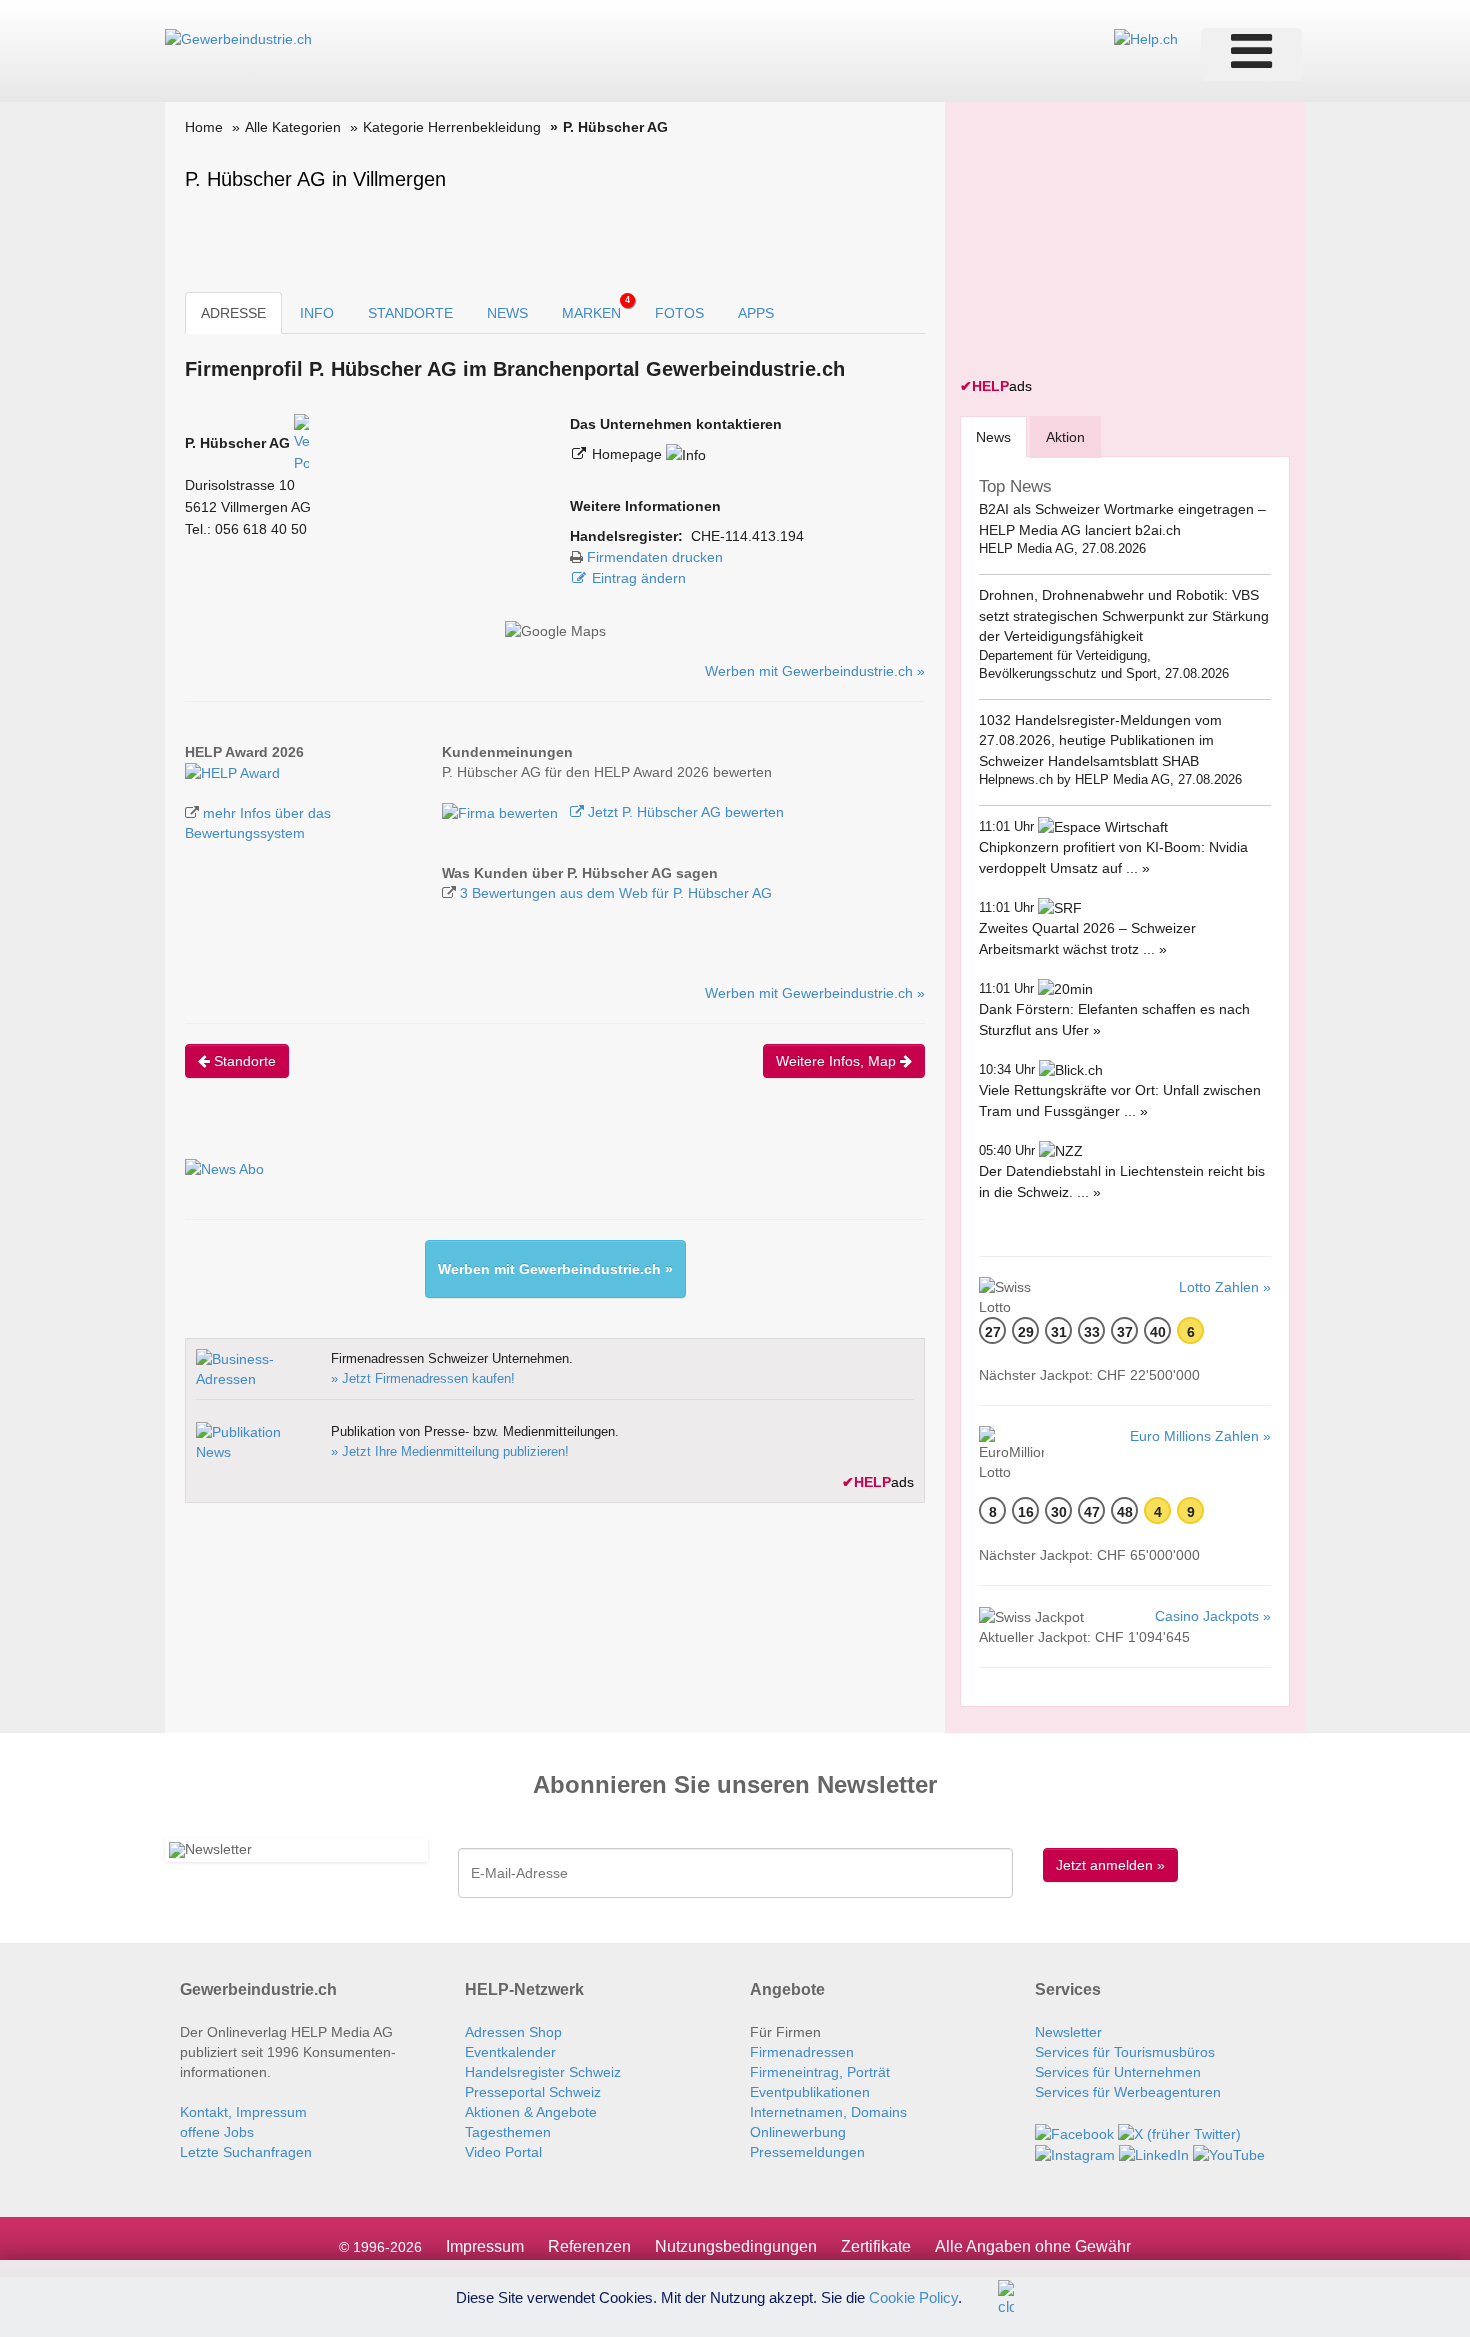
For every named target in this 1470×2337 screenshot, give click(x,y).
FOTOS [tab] (679, 313)
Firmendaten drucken (655, 557)
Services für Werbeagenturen (1128, 2092)
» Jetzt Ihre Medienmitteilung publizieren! (450, 1451)
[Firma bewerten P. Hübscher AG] (502, 812)
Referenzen (589, 2246)
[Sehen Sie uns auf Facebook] (1074, 2132)
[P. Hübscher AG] (232, 772)
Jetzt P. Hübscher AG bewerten (684, 812)
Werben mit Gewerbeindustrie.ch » (815, 671)
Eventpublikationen (810, 2092)
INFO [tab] (317, 313)
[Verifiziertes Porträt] (301, 443)
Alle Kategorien (293, 127)
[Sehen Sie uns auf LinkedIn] (1154, 2154)
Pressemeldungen (807, 2152)
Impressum (485, 2246)
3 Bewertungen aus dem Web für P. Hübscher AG (616, 893)
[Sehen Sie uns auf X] (1179, 2132)
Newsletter (1068, 2032)
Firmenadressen (802, 2052)
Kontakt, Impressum (243, 2112)
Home (204, 127)
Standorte (243, 1061)
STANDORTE (410, 313)
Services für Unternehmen (1118, 2072)
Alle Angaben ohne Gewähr (1033, 2246)
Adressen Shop (513, 2032)
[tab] (993, 436)
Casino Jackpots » (1213, 1616)
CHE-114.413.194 (747, 536)
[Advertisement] (1110, 242)
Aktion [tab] (1065, 437)
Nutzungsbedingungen (736, 2246)
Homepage (629, 454)
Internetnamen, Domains (828, 2112)
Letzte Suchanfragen (246, 2152)
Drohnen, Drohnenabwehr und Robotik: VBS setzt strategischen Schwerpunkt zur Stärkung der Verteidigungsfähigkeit (1124, 615)
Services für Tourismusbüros (1125, 2052)
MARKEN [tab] (596, 308)
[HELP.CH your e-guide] (1146, 38)
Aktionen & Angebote (531, 2112)
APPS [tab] (756, 313)
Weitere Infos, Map (838, 1061)
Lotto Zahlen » (1225, 1287)
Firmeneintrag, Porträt (820, 2072)
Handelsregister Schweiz (543, 2072)
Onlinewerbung (798, 2132)
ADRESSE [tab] (233, 313)
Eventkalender (510, 2052)
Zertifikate (876, 2246)
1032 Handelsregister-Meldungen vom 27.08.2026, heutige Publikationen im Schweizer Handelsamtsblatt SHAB (1100, 740)
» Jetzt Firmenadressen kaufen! (423, 1378)
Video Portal (503, 2152)
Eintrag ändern (639, 578)
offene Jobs (217, 2132)
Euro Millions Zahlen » (1200, 1436)
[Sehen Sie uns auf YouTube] (1229, 2154)
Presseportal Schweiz (533, 2092)
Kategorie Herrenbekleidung (452, 127)
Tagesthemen (508, 2132)
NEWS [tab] (507, 313)
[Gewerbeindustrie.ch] (238, 38)
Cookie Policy (913, 2296)
